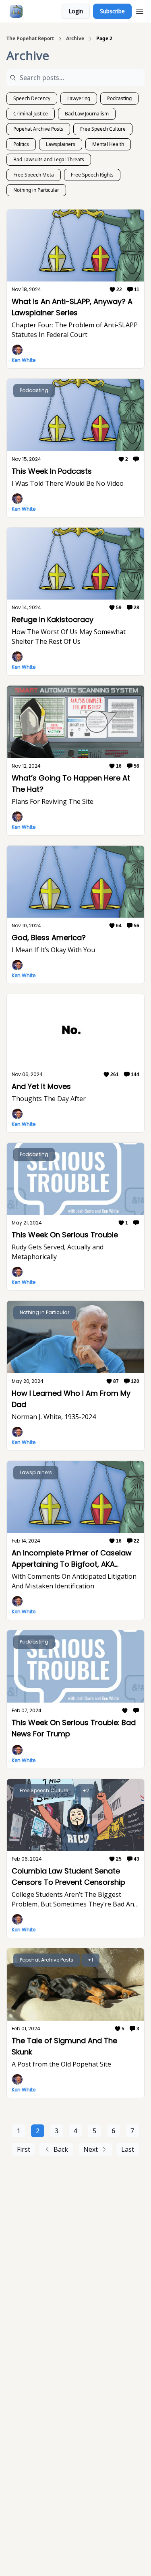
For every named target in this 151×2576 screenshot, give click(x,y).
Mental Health (108, 144)
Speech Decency (32, 98)
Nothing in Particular (36, 190)
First (24, 2149)
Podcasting (119, 98)
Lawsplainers (61, 144)
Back (61, 2149)
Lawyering (79, 98)
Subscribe (112, 11)
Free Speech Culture (103, 129)
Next (91, 2149)
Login (76, 11)
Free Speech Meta (34, 175)
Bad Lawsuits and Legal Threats (49, 159)
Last (128, 2149)
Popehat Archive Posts (38, 129)
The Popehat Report (30, 39)
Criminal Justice (31, 114)
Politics (21, 144)
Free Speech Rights (92, 175)
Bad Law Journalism (87, 114)
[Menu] (140, 10)
